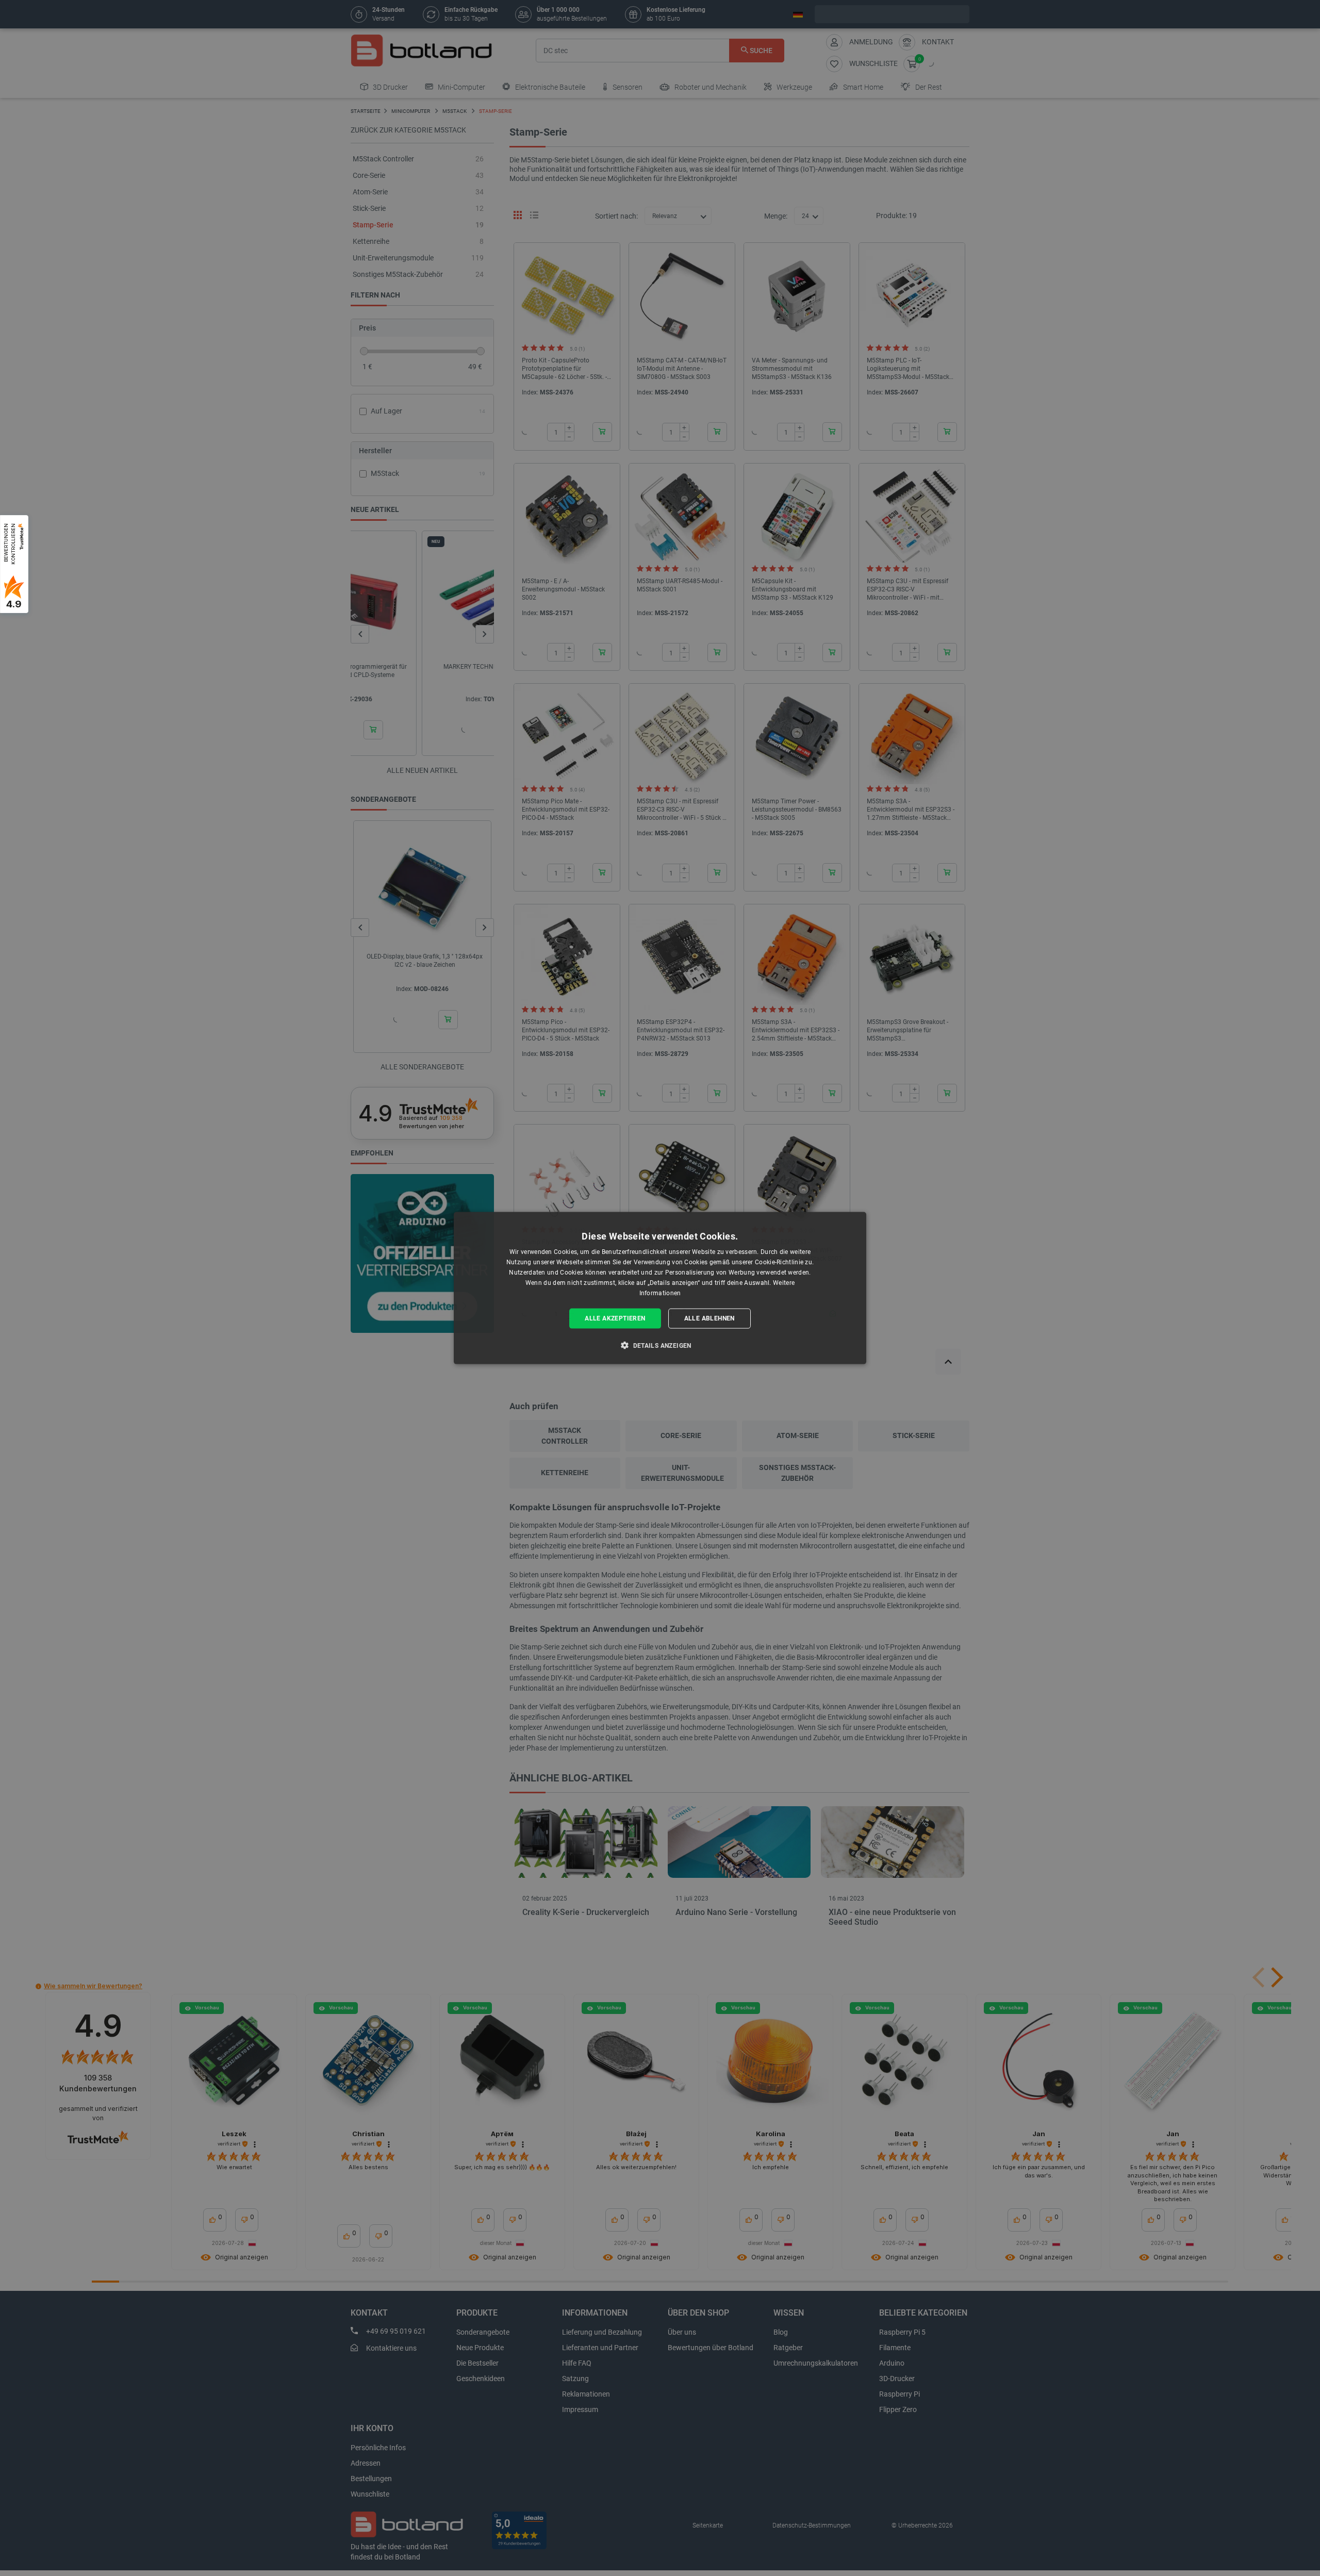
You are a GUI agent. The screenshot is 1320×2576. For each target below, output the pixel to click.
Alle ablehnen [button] (709, 1318)
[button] (660, 1345)
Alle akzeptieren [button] (615, 1318)
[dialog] (660, 1288)
